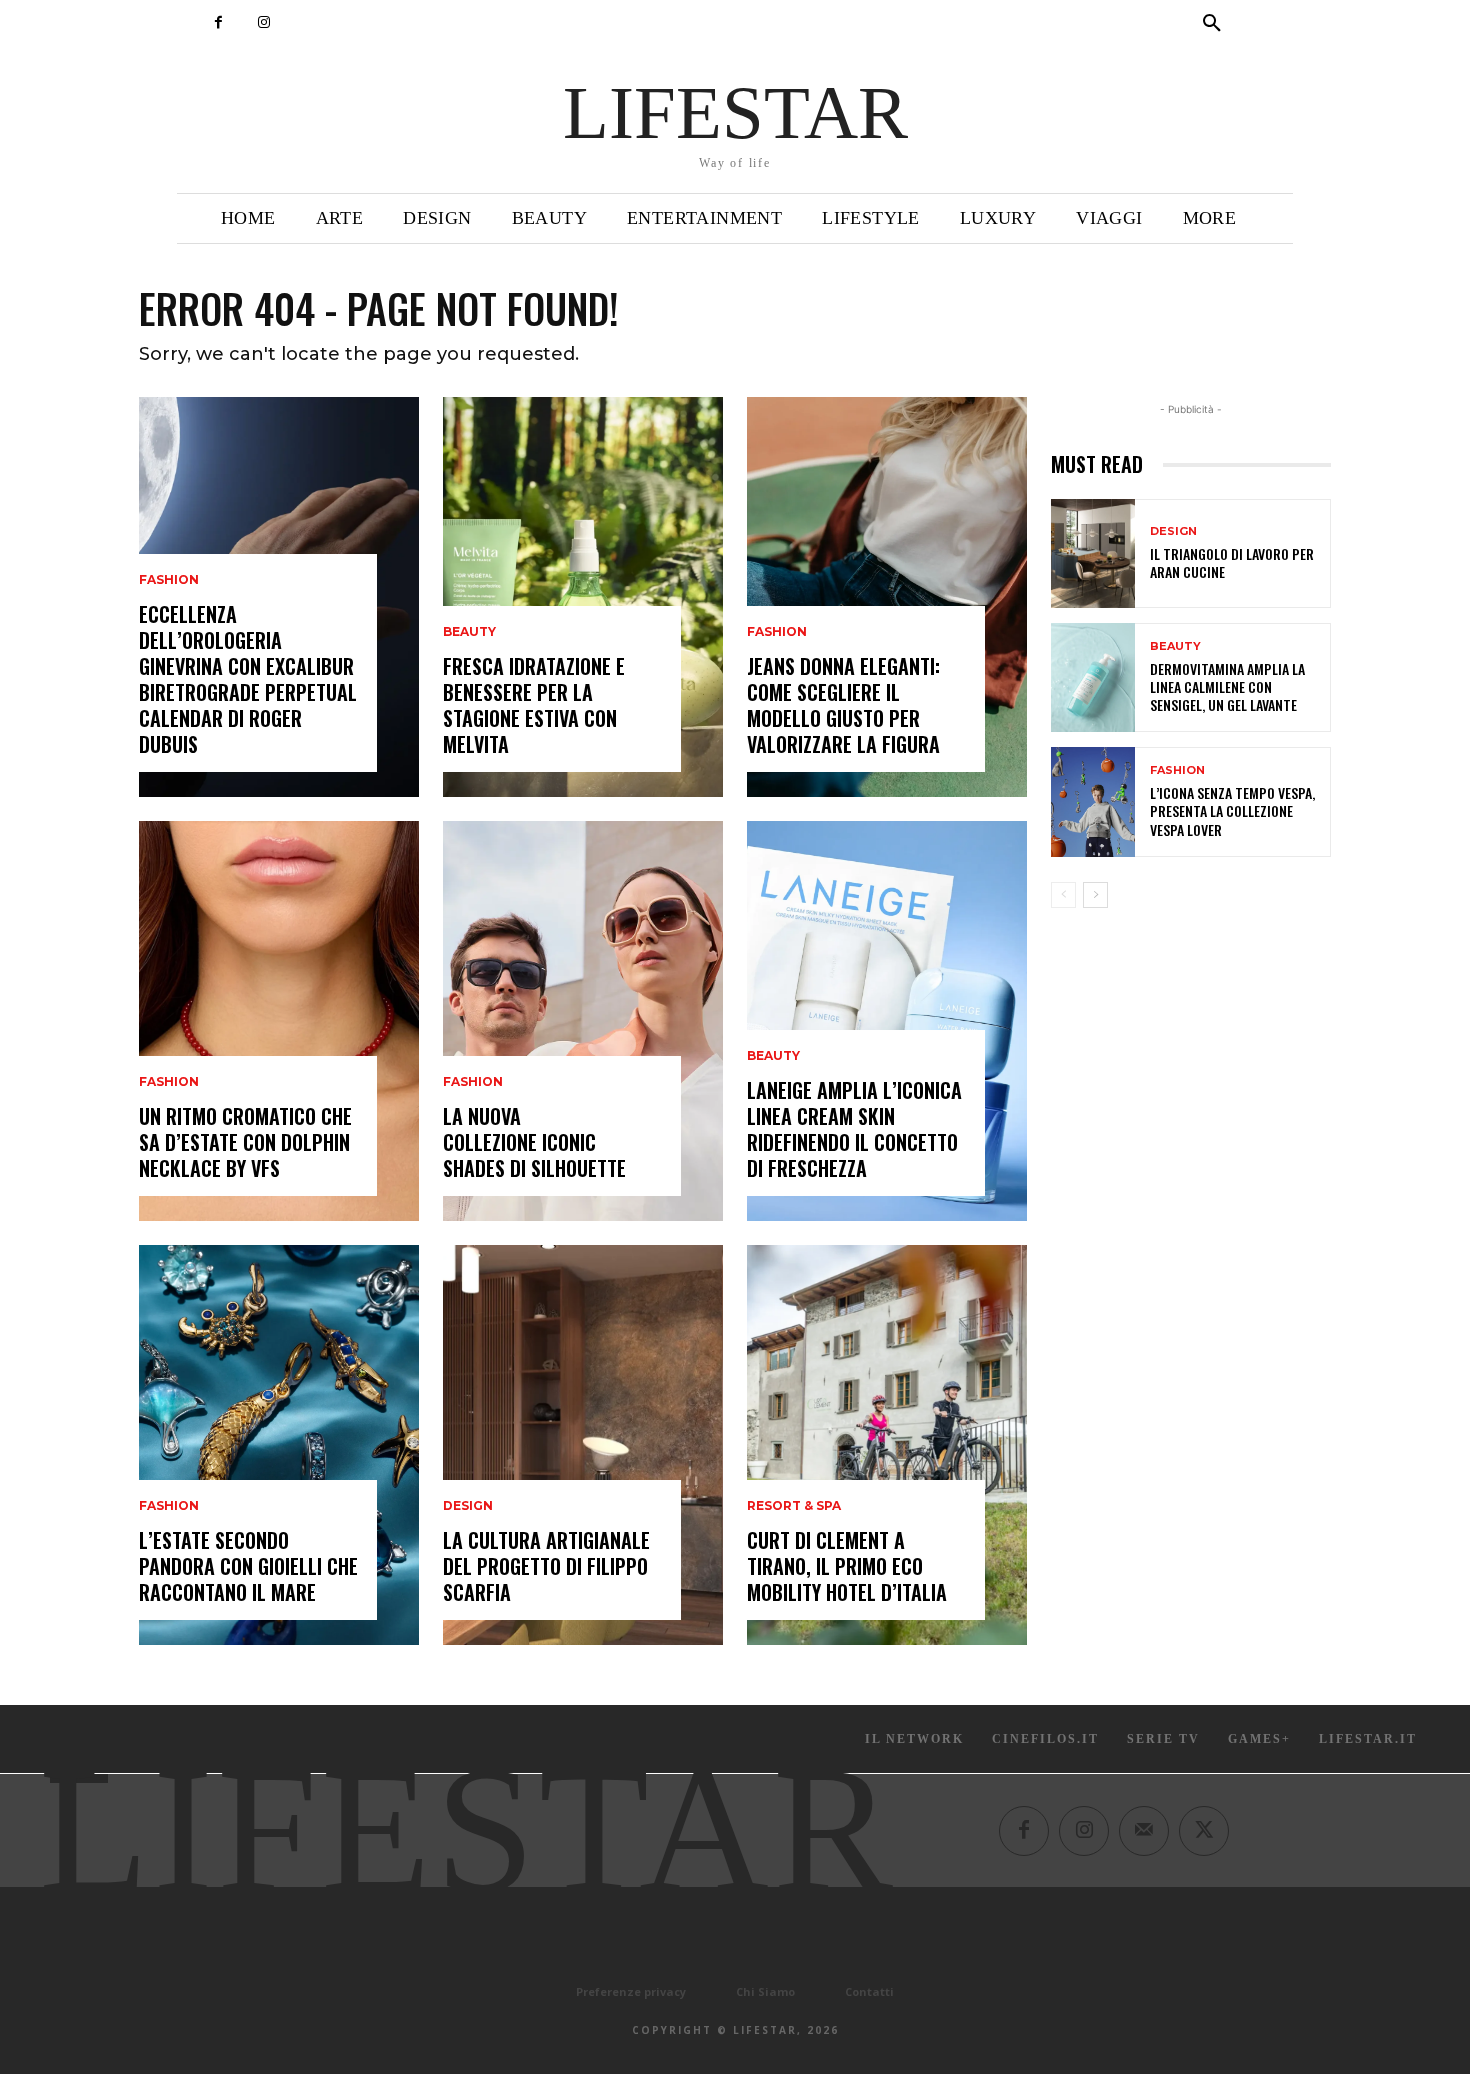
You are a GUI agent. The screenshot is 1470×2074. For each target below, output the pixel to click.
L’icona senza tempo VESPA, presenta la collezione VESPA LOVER (1232, 810)
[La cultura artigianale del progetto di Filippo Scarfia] (583, 1445)
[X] (1204, 1831)
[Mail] (1144, 1831)
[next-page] (1095, 895)
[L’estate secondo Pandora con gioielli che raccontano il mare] (279, 1445)
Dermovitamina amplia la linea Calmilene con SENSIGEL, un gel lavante (1227, 686)
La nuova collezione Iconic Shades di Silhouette (534, 1142)
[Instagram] (263, 22)
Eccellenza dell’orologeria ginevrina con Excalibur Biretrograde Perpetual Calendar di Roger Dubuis (248, 679)
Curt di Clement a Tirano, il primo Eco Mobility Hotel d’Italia (847, 1566)
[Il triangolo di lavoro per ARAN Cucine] (1093, 553)
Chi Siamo (765, 1991)
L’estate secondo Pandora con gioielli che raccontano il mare (248, 1566)
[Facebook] (218, 22)
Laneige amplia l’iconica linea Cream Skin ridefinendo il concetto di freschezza (854, 1129)
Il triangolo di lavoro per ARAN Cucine (1232, 562)
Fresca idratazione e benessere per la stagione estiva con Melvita (534, 705)
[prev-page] (1063, 895)
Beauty (469, 632)
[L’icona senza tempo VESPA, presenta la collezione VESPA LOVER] (1093, 801)
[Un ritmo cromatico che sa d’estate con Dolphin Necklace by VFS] (279, 1021)
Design (468, 1506)
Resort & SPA (794, 1506)
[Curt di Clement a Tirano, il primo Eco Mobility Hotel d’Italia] (887, 1445)
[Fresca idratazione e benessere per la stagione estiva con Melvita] (583, 597)
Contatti (869, 1991)
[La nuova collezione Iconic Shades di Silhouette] (583, 1021)
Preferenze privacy (631, 1991)
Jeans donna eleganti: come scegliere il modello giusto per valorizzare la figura (843, 705)
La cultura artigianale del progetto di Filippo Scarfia (546, 1566)
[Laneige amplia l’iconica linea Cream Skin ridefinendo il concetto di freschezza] (887, 1021)
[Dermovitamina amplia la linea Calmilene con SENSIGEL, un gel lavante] (1093, 677)
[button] (1212, 24)
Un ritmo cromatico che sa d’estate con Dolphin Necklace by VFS (245, 1142)
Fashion (169, 580)
